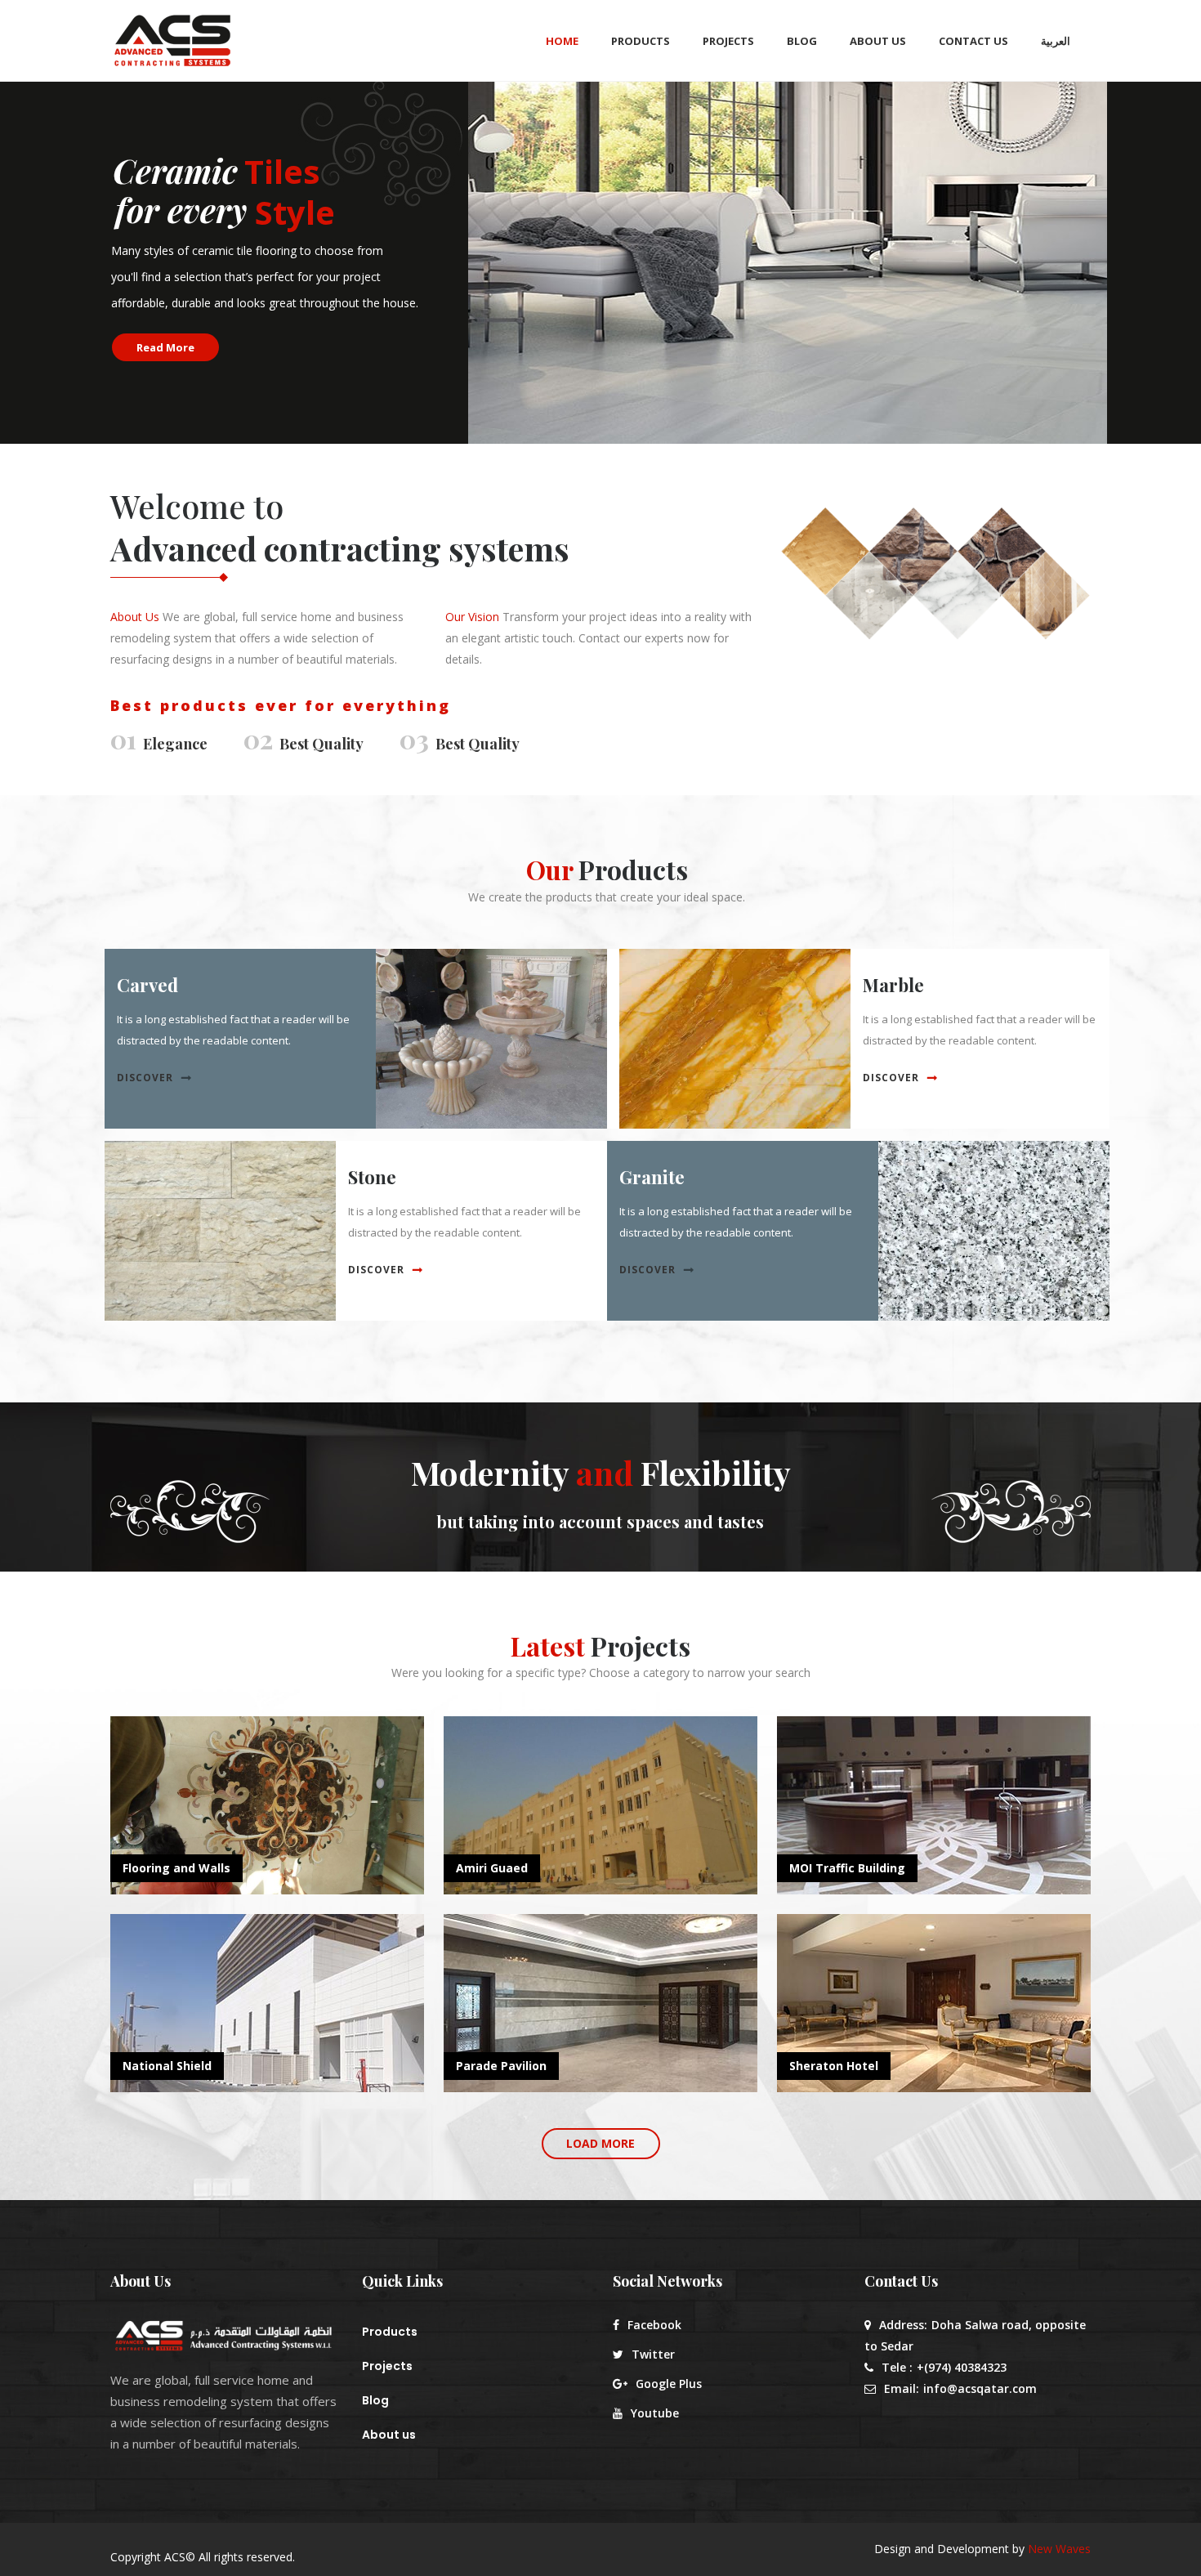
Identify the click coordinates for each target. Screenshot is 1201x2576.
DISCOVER (145, 1078)
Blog (375, 2400)
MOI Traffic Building (847, 1868)
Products (390, 2332)
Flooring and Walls (176, 1868)
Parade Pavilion (501, 2066)
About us (389, 2435)
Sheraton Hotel (834, 2066)
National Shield (167, 2066)
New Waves (1059, 2549)
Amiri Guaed (492, 1868)
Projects (387, 2366)
